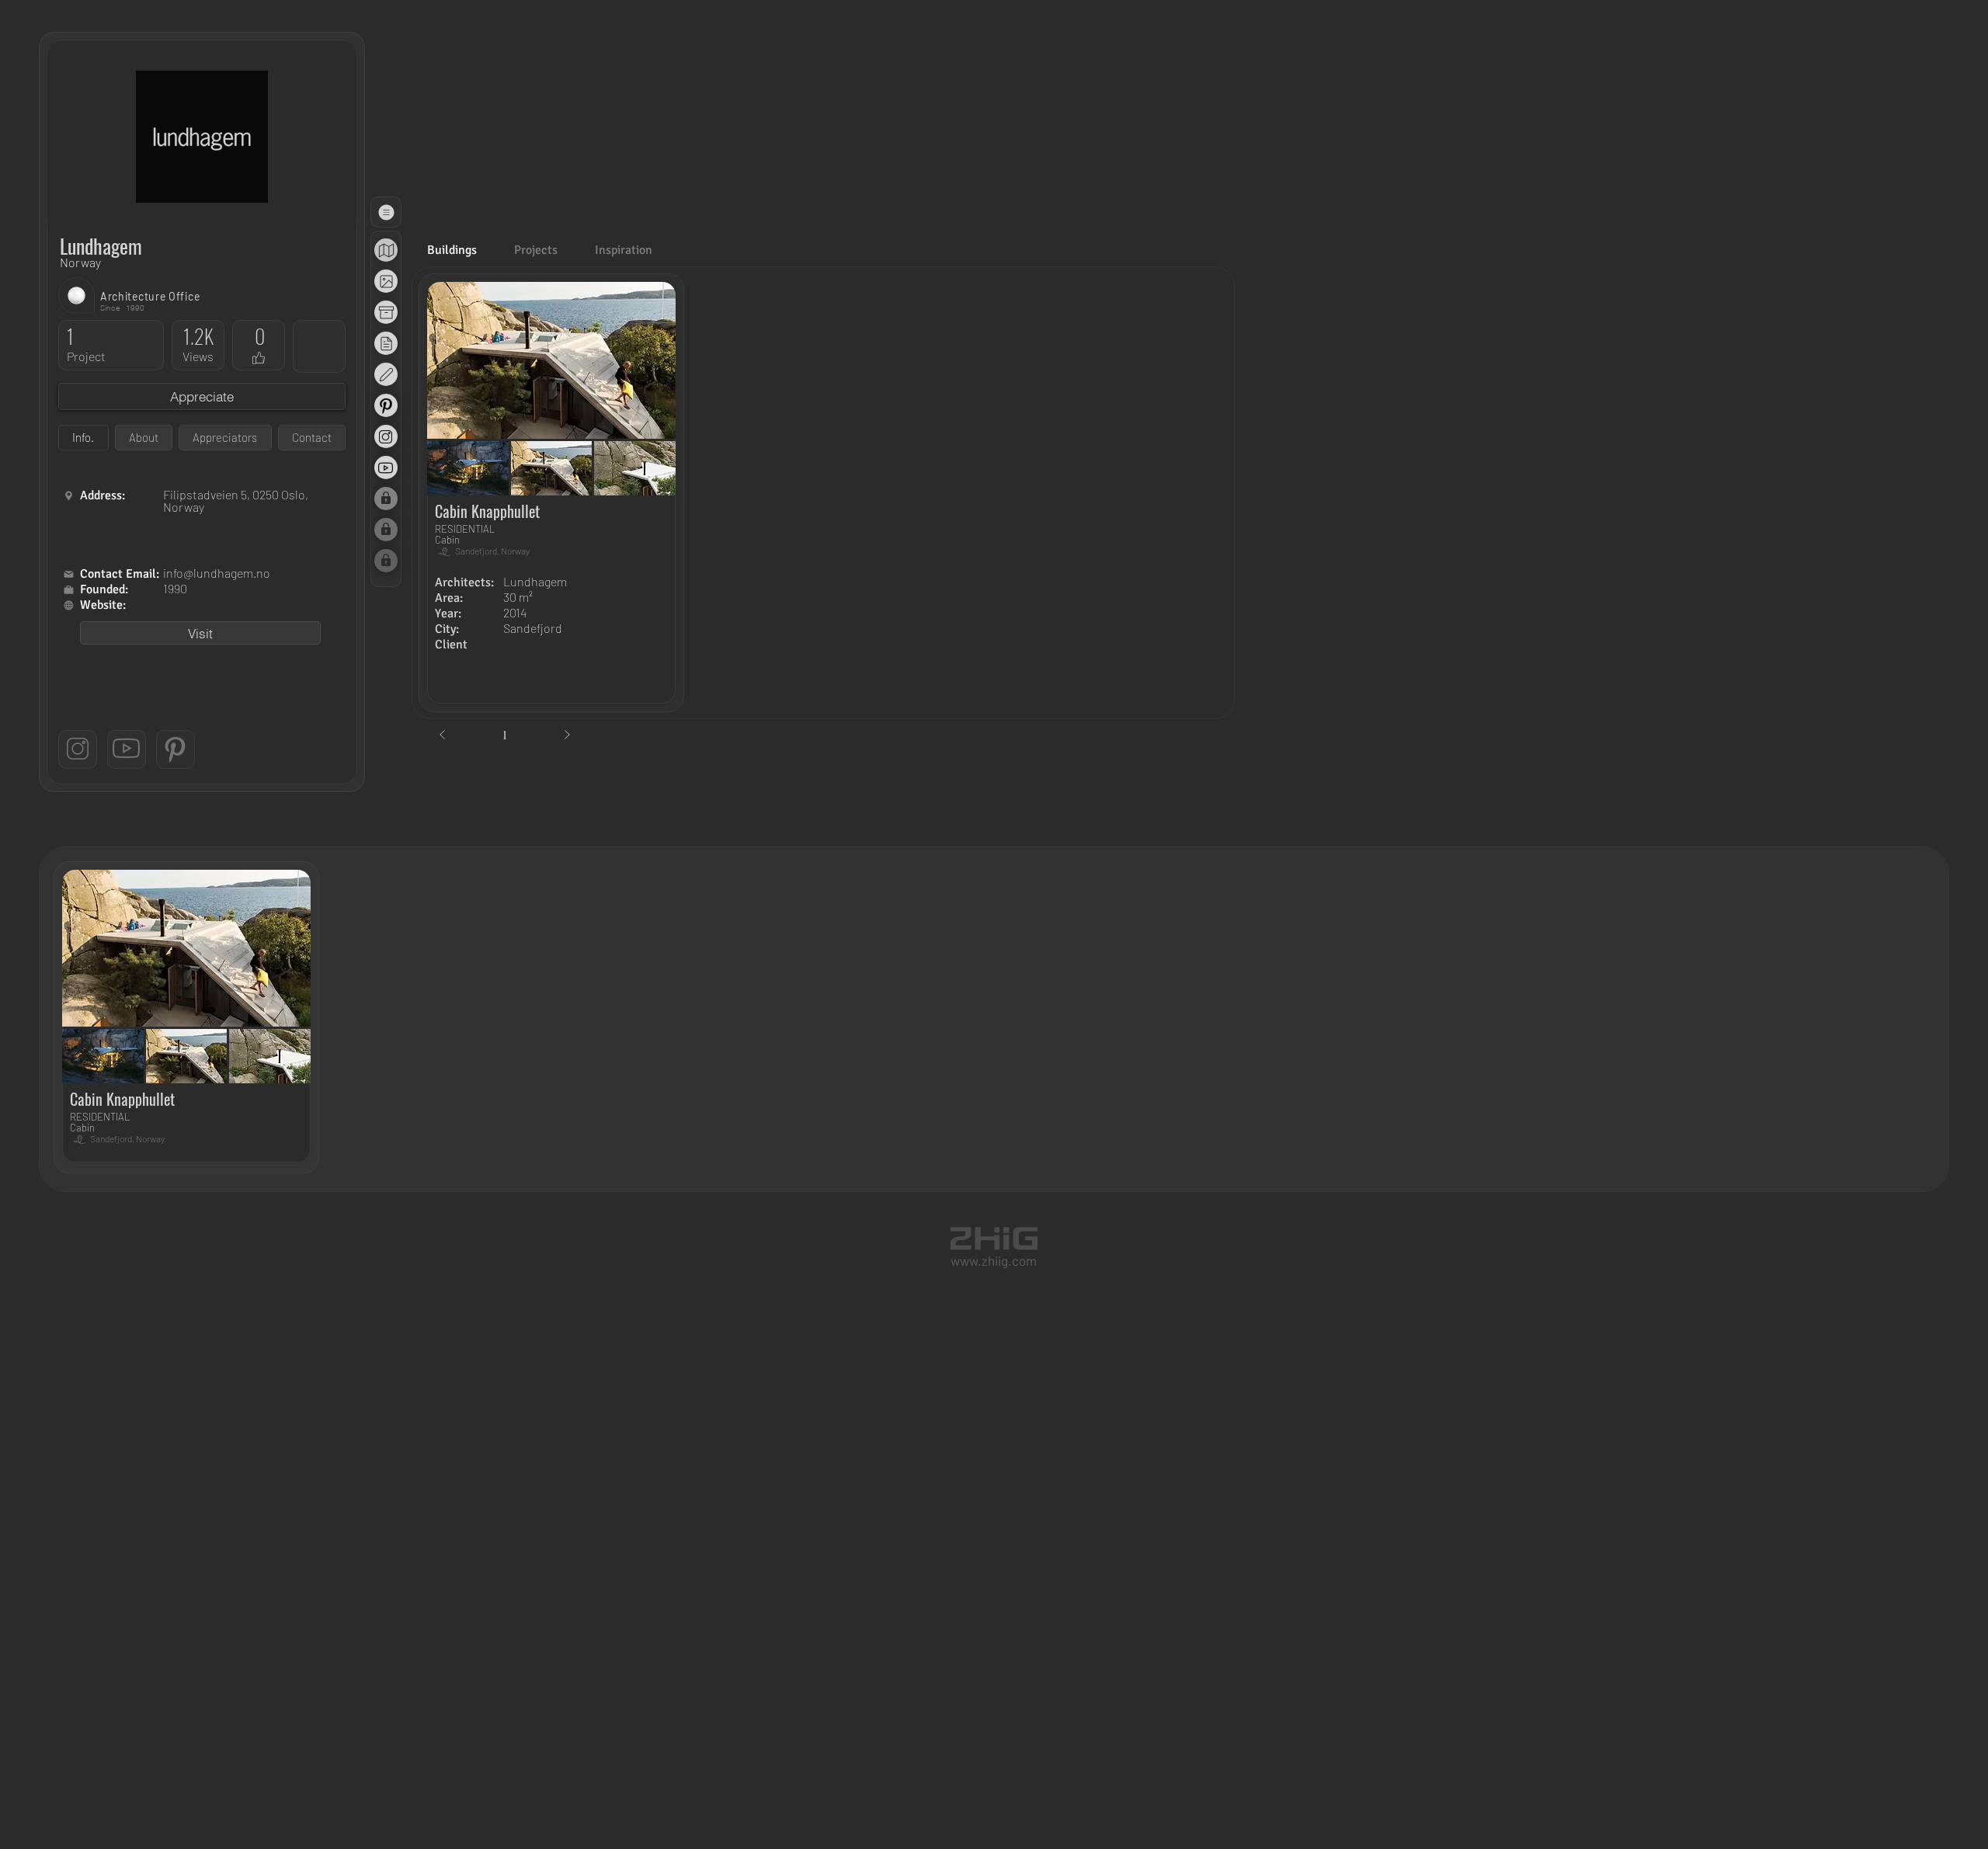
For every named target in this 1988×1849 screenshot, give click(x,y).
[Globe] (386, 251)
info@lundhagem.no (217, 573)
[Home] (68, 496)
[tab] (83, 438)
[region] (386, 250)
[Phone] (68, 590)
